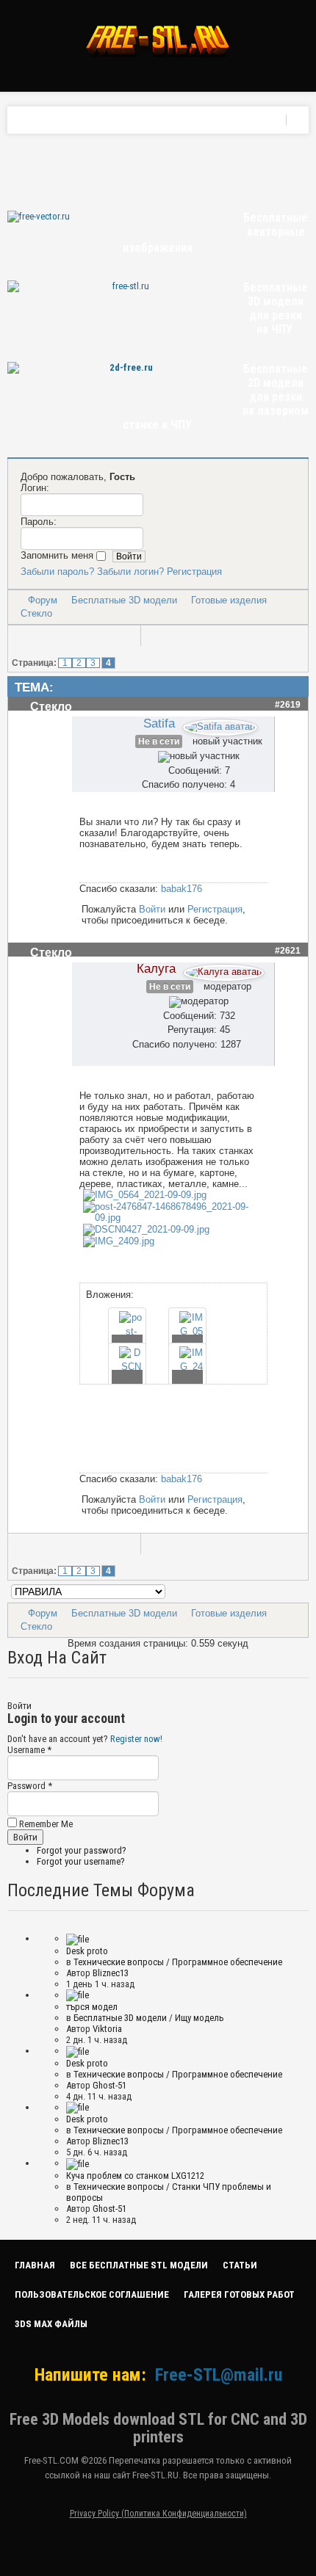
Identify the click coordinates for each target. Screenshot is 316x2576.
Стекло (36, 613)
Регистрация (194, 572)
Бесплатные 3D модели (124, 600)
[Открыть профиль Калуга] (224, 969)
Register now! (136, 1739)
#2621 (288, 951)
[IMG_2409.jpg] (119, 1241)
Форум (43, 600)
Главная (35, 2265)
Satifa (159, 723)
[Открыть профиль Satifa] (220, 724)
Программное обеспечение (227, 1962)
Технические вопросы (119, 1962)
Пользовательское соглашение (92, 2294)
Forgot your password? (82, 1850)
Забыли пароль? (57, 572)
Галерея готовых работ (239, 2294)
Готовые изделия (229, 600)
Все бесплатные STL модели (139, 2265)
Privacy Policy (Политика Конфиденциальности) (158, 2514)
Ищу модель (200, 2018)
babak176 (182, 889)
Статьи (240, 2265)
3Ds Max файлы (51, 2324)
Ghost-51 (109, 2085)
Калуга (156, 968)
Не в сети (159, 741)
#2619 (288, 705)
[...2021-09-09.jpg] (145, 1195)
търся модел (92, 2007)
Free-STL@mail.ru (219, 2375)
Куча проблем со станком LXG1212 (135, 2176)
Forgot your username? (81, 1861)
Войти (152, 909)
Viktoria (107, 2029)
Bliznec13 (111, 1973)
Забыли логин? (130, 572)
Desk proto (87, 1951)
